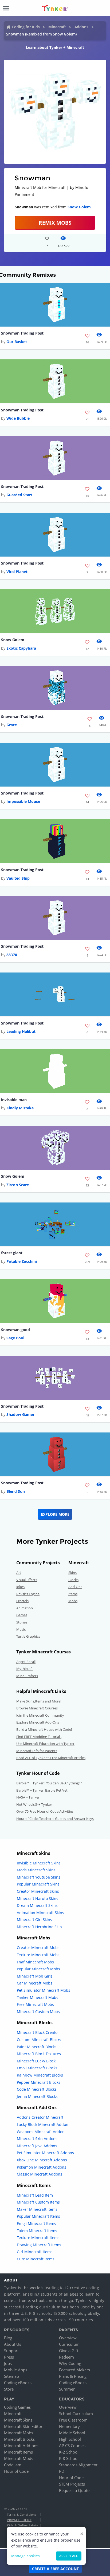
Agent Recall (26, 1662)
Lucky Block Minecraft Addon (43, 2124)
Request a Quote (74, 2490)
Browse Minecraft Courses (37, 1708)
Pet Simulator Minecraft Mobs (44, 1990)
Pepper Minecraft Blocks (39, 2082)
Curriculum (69, 2344)
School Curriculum (76, 2414)
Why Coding (70, 2363)
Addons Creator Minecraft (40, 2117)
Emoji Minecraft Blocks (37, 2068)
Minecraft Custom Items (38, 2202)
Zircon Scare (18, 1185)
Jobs (8, 2363)
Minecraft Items (18, 2452)
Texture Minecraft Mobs (38, 1955)
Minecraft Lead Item (35, 2195)
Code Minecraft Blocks (37, 2089)
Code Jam (13, 2465)
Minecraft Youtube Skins (39, 1877)
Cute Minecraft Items (36, 2259)
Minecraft (57, 27)
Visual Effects (27, 1580)
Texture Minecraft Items (38, 2238)
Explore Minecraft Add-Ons (38, 1722)
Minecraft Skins (18, 2420)
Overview (68, 2338)
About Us (13, 2344)
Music (21, 1629)
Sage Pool (15, 1338)
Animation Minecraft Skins (40, 1913)
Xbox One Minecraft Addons (42, 2160)
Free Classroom (73, 2420)
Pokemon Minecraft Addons (42, 2167)
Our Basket (17, 342)
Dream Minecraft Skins (37, 1905)
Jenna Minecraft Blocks (37, 2096)
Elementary (69, 2426)
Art (19, 1573)
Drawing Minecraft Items (39, 2245)
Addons (81, 27)
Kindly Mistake (20, 1108)
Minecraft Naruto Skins (38, 1898)
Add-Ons (75, 1587)
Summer (67, 2389)
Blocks (73, 1580)
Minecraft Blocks (19, 2439)
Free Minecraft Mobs (35, 2004)
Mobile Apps (16, 2370)
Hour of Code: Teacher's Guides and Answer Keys (55, 1819)
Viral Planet (17, 572)
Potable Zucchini (22, 1261)
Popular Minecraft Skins (38, 1884)
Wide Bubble (18, 418)
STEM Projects (72, 2484)
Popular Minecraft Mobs (38, 1969)
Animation (25, 1608)
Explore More (55, 1514)
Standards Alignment (78, 2465)
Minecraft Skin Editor (23, 2426)
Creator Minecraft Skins (38, 1891)
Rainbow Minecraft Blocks (40, 2075)
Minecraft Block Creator (38, 2032)
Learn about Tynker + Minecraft (55, 47)
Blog (8, 2338)
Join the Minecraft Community (40, 1715)
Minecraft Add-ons (21, 2446)
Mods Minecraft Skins (36, 1870)
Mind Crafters (27, 1676)
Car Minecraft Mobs (35, 1983)
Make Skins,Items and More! (39, 1701)
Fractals (22, 1601)
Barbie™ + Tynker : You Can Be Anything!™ (49, 1783)
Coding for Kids (26, 27)
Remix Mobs (55, 223)
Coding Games (17, 2407)
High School (70, 2439)
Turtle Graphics (28, 1636)
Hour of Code (16, 2471)
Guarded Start (19, 495)
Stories (22, 1622)
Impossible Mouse (23, 801)
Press (9, 2357)
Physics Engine (28, 1594)
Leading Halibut (21, 1031)
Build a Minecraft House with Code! (44, 1729)
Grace (12, 725)
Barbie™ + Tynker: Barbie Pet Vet (42, 1790)
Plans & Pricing (73, 2376)
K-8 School (69, 2458)
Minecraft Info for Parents (37, 1751)
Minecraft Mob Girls (35, 1976)
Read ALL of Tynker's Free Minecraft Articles (51, 1758)
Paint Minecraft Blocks (37, 2047)
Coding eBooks (18, 2383)
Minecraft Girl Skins (34, 1920)
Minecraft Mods (19, 2458)
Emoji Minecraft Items (36, 2223)
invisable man (14, 1100)
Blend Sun (16, 1491)
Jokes (20, 1587)
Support (11, 2351)
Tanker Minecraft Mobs (38, 1997)
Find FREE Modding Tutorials (39, 1737)
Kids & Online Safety (22, 2525)
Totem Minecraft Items (37, 2231)
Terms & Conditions (22, 2515)
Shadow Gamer (20, 1414)
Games (22, 1615)
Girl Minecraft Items (35, 2252)
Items (73, 1594)
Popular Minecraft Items (38, 2216)
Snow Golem (79, 207)
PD (62, 2471)
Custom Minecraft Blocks (39, 2040)
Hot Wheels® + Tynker (34, 1804)
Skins (72, 1573)
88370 (12, 955)
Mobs (73, 1601)
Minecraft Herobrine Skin (39, 1927)
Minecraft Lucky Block (36, 2061)
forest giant (12, 1253)
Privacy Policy (19, 2520)
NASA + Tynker (28, 1797)
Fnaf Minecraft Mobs (35, 1962)
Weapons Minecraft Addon (41, 2132)
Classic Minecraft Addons (40, 2174)
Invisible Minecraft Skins (39, 1863)
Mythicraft (25, 1669)
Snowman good (15, 1330)
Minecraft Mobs (19, 2433)
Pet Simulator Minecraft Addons (45, 2153)
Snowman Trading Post (22, 333)
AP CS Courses (72, 2446)
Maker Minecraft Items (37, 2209)
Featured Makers (74, 2370)
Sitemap (11, 2376)
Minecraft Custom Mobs (38, 2012)
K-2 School (69, 2452)
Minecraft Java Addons (37, 2146)
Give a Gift (69, 2351)
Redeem (66, 2357)
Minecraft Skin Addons (37, 2139)
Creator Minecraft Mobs (38, 1948)
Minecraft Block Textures (39, 2054)
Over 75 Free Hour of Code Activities (45, 1811)
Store (9, 2389)
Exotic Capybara (21, 648)
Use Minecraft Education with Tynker (45, 1744)
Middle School (72, 2433)
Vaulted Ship (18, 878)
